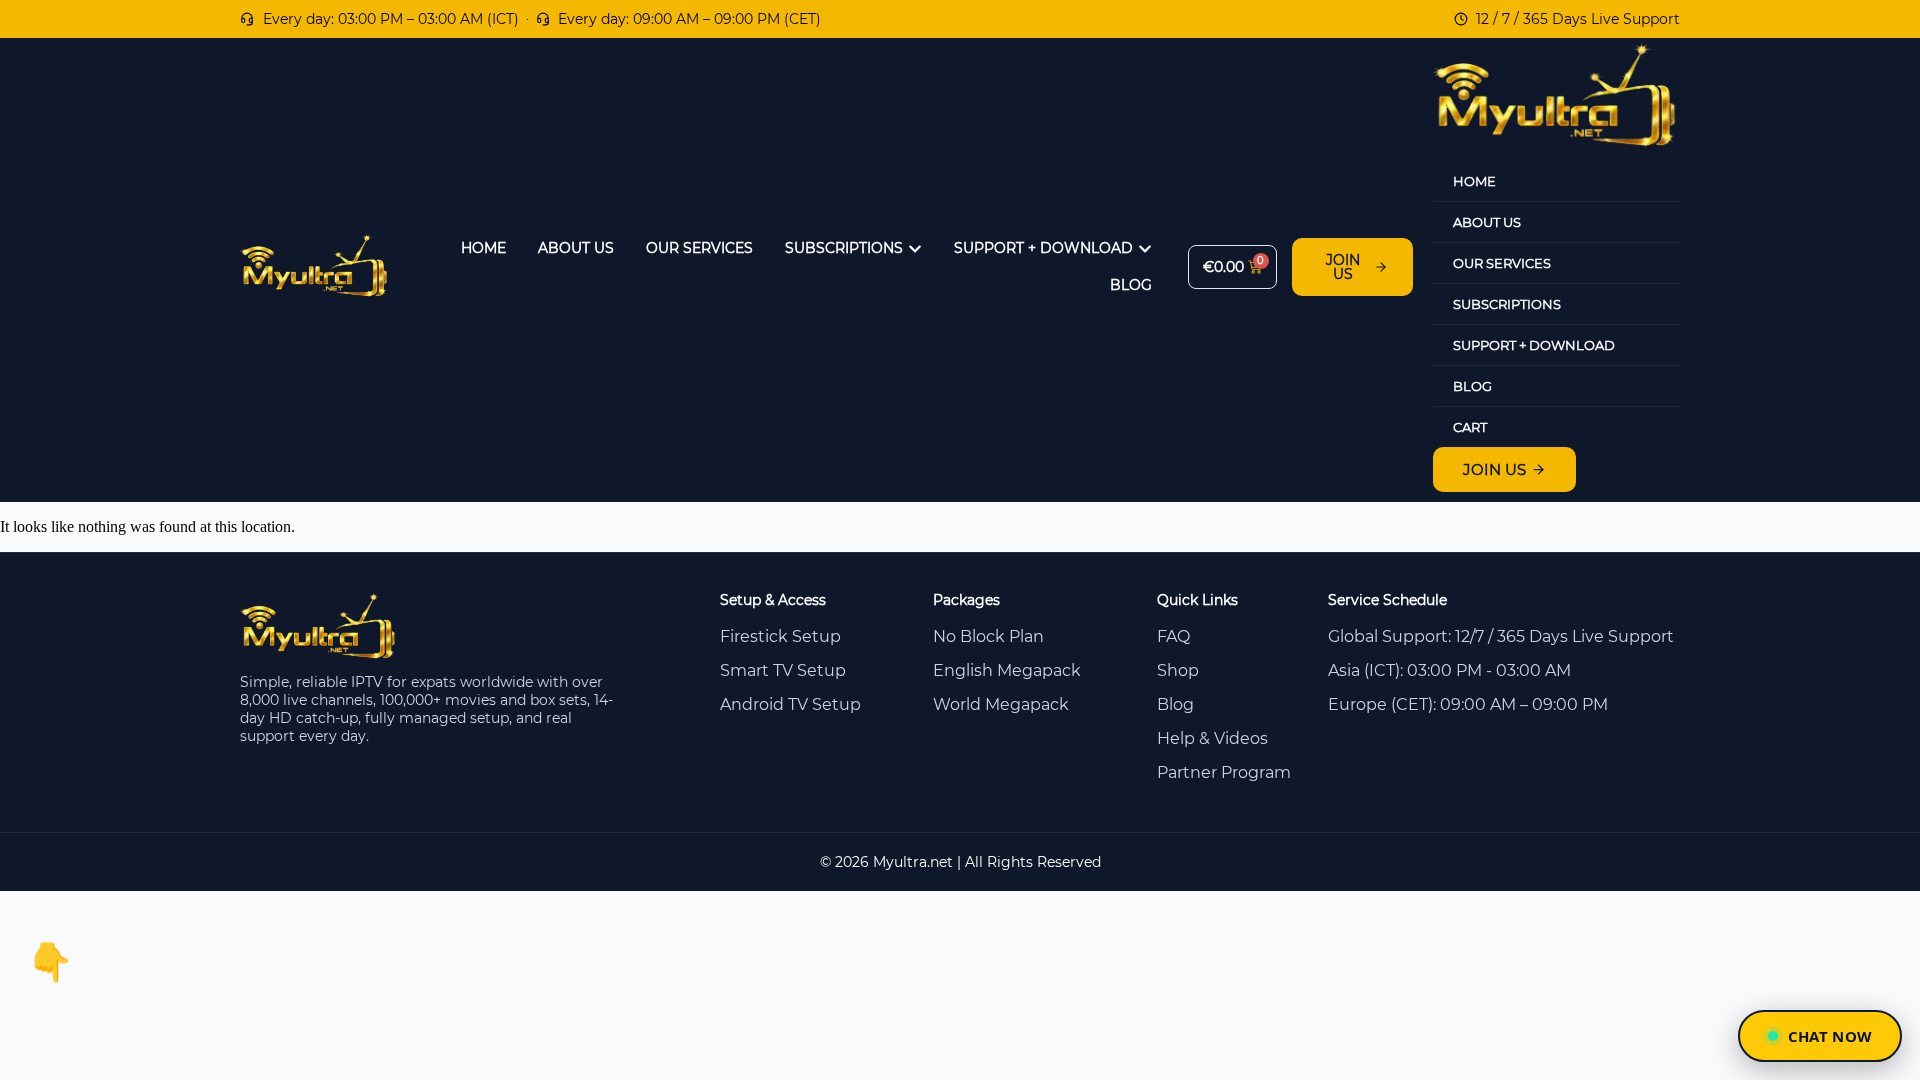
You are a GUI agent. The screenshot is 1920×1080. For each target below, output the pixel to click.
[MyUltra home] (315, 291)
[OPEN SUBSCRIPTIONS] (915, 248)
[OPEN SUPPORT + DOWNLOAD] (1145, 248)
